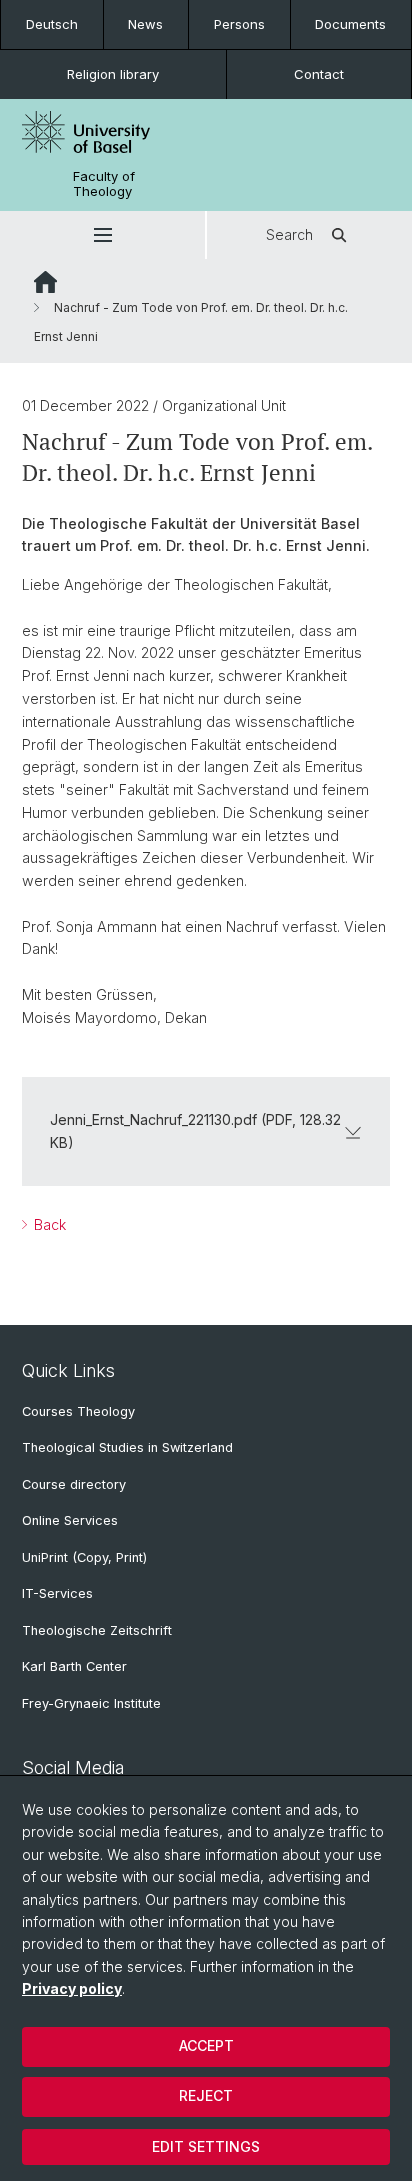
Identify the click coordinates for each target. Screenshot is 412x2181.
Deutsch (52, 24)
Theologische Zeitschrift (97, 1630)
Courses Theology (78, 1411)
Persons (239, 24)
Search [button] (289, 234)
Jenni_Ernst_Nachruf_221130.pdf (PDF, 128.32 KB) (195, 1130)
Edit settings (206, 2146)
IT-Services (57, 1593)
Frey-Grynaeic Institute (91, 1703)
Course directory (74, 1484)
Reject (206, 2095)
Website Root (45, 282)
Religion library (113, 74)
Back (48, 1224)
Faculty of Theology (104, 184)
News (145, 24)
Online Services (70, 1520)
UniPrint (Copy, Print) (84, 1557)
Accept (206, 2045)
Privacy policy (72, 1988)
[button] (102, 235)
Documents (350, 24)
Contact (319, 74)
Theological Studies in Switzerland (127, 1447)
